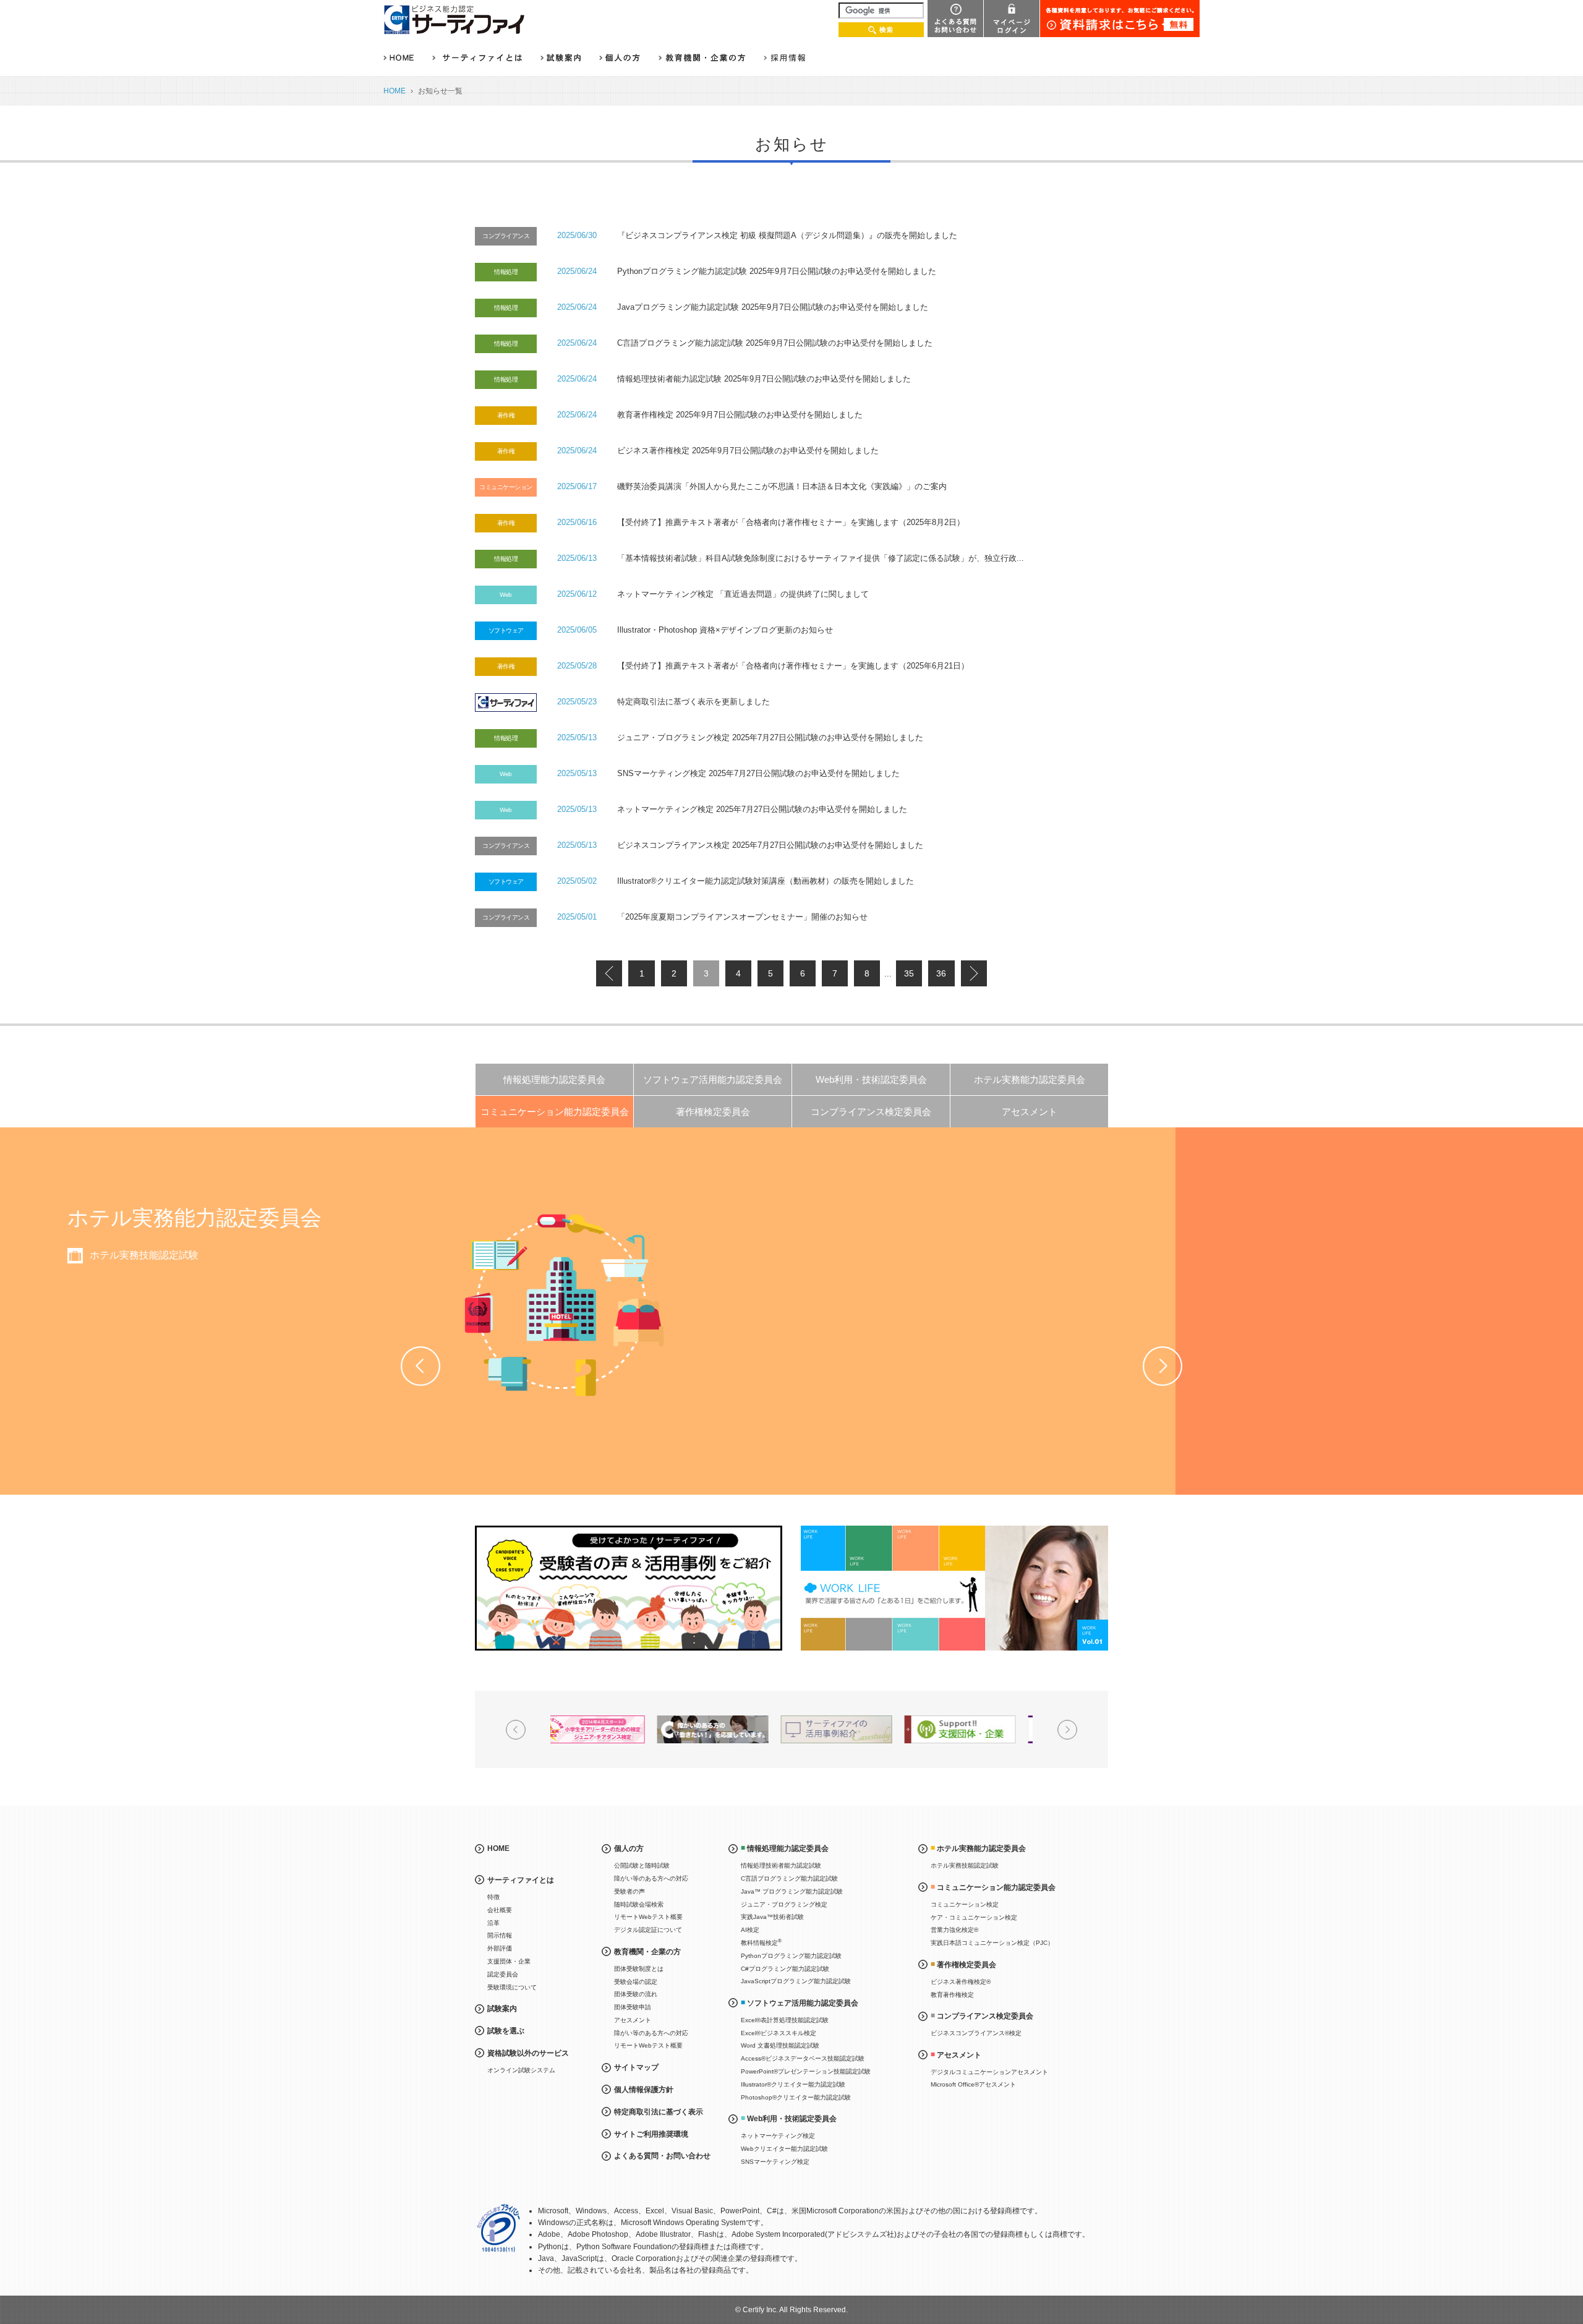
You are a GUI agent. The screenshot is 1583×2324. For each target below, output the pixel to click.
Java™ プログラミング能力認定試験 (792, 1891)
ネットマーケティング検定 (778, 2136)
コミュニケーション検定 (552, 1255)
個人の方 (629, 1848)
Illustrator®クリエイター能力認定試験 (793, 2084)
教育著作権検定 (952, 1995)
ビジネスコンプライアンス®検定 (976, 2033)
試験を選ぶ (506, 2031)
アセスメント (1030, 1112)
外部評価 (500, 1948)
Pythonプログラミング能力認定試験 (791, 1956)
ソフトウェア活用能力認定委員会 (713, 1079)
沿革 (493, 1923)
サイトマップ (636, 2067)
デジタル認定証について (648, 1930)
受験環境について (512, 1987)
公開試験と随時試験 (642, 1865)
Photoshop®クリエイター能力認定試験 (796, 2097)
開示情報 (500, 1935)
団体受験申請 (633, 2007)
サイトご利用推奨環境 (651, 2134)
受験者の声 (629, 1891)
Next (1163, 1366)
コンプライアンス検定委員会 (871, 1112)
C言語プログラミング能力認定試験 (789, 1878)
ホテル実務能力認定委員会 (1030, 1079)
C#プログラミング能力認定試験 (785, 1969)
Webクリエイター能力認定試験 (784, 2149)
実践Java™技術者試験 (772, 1917)
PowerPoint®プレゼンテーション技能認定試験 (806, 2071)
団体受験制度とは (639, 1969)
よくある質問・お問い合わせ (662, 2156)
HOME (395, 91)
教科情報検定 (761, 1942)
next (974, 973)
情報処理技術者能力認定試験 (781, 1865)
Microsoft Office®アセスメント (973, 2084)
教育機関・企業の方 (647, 1952)
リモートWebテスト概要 (648, 1917)
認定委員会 (503, 1974)
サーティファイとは (521, 1880)
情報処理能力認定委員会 (554, 1079)
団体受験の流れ (636, 1994)
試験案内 (502, 2009)
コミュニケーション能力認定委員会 (555, 1112)
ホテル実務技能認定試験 (965, 1865)
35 (909, 973)
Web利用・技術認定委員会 (871, 1079)
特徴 (493, 1897)
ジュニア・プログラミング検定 (784, 1904)
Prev (420, 1366)
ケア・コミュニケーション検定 (566, 1278)
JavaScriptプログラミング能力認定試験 (796, 1981)
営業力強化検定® (535, 1301)
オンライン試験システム (521, 2070)
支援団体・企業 (509, 1961)
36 (941, 973)
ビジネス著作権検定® (961, 1982)
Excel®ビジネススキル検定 (779, 2033)
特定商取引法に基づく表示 (659, 2112)
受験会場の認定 (636, 1982)
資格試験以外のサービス (528, 2053)
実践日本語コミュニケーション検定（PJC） (596, 1324)
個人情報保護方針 (644, 2090)
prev (609, 973)
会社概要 (500, 1910)
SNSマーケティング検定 (775, 2162)
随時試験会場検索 (639, 1904)
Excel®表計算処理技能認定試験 (785, 2020)
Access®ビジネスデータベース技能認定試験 (803, 2058)
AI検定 (750, 1930)
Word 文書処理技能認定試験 (780, 2045)
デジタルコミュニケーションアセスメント (989, 2072)
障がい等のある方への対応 (651, 1878)
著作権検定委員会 (713, 1112)
